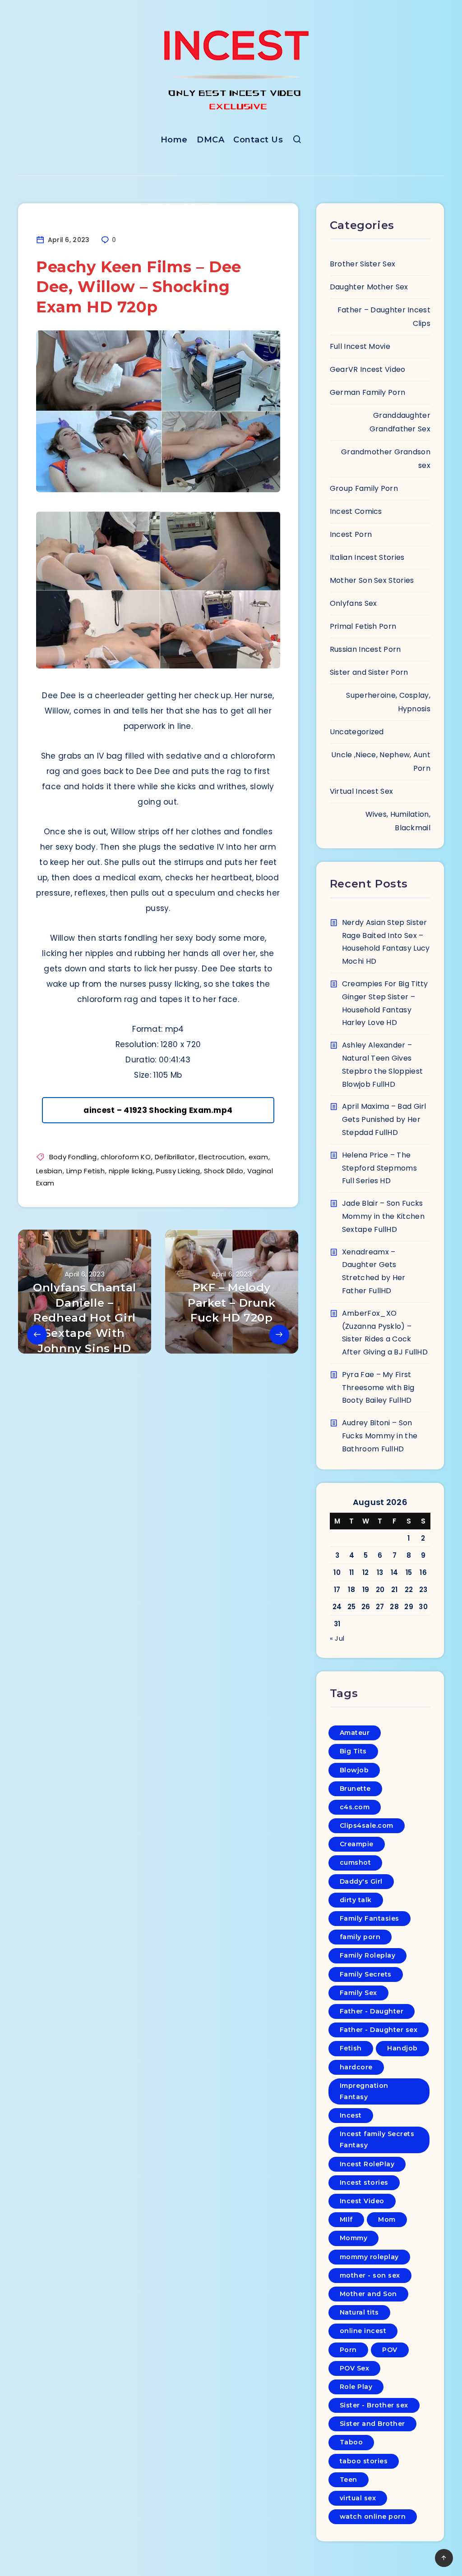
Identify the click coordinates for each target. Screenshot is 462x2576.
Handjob (402, 2048)
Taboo (351, 2442)
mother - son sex (370, 2275)
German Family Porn (367, 392)
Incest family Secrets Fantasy (377, 2139)
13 (380, 1572)
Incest (351, 2115)
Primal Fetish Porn (363, 626)
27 (380, 1607)
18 (351, 1590)
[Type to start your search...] (297, 141)
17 (337, 1590)
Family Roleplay (368, 1955)
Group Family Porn (364, 488)
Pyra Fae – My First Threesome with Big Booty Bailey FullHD (378, 1388)
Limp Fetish (85, 1171)
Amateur (355, 1733)
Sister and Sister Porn (369, 672)
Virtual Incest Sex (361, 791)
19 (366, 1590)
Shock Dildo (224, 1171)
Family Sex (358, 1993)
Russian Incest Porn (365, 649)
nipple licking (131, 1171)
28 (394, 1607)
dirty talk (356, 1900)
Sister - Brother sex (374, 2405)
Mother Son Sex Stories (372, 580)
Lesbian (49, 1171)
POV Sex (355, 2368)
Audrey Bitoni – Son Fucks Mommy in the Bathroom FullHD (380, 1436)
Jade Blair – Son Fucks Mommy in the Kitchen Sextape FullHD (383, 1216)
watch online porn (373, 2517)
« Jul (337, 1638)
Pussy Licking (178, 1171)
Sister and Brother (372, 2424)
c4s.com (355, 1807)
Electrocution (222, 1157)
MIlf (346, 2219)
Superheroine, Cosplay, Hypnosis (388, 702)
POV (390, 2350)
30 (423, 1607)
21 (395, 1590)
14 (395, 1572)
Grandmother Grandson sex (386, 459)
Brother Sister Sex (363, 264)
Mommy (354, 2238)
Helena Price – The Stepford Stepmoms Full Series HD (379, 1168)
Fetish (351, 2048)
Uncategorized (357, 732)
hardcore (356, 2067)
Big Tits (353, 1751)
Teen (349, 2480)
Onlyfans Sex (353, 603)
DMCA (210, 140)
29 (409, 1607)
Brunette (355, 1789)
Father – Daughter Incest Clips (384, 317)
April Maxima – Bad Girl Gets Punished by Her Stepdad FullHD (384, 1119)
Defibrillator (175, 1157)
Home (174, 140)
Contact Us (258, 140)
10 (337, 1572)
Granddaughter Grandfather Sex (400, 422)
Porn (348, 2350)
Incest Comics (356, 511)
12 (366, 1572)
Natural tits (359, 2312)
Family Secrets (366, 1974)
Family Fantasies (370, 1918)
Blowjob (354, 1770)
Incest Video (362, 2201)
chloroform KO (126, 1157)
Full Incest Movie (360, 346)
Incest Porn (351, 534)
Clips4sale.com (367, 1826)
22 (409, 1590)
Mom (387, 2219)
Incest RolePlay (367, 2164)
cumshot (356, 1862)
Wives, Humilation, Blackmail (398, 821)
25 (352, 1607)
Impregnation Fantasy (364, 2091)
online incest (363, 2331)
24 (337, 1607)
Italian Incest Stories (367, 557)
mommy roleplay (369, 2257)
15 (409, 1572)
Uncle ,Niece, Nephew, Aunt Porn (381, 762)
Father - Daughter (372, 2011)
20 (380, 1590)
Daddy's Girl (361, 1881)
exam (258, 1157)
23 (423, 1590)
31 (337, 1624)
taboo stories (364, 2461)
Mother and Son (368, 2294)
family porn (360, 1937)
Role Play (356, 2387)
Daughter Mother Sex (369, 287)
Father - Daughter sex (379, 2030)
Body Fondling (73, 1157)
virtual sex (358, 2498)
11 (352, 1572)
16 (423, 1572)
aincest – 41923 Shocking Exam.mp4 (158, 1110)
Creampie (357, 1844)
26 (366, 1607)
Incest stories (364, 2183)
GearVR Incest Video (368, 369)
